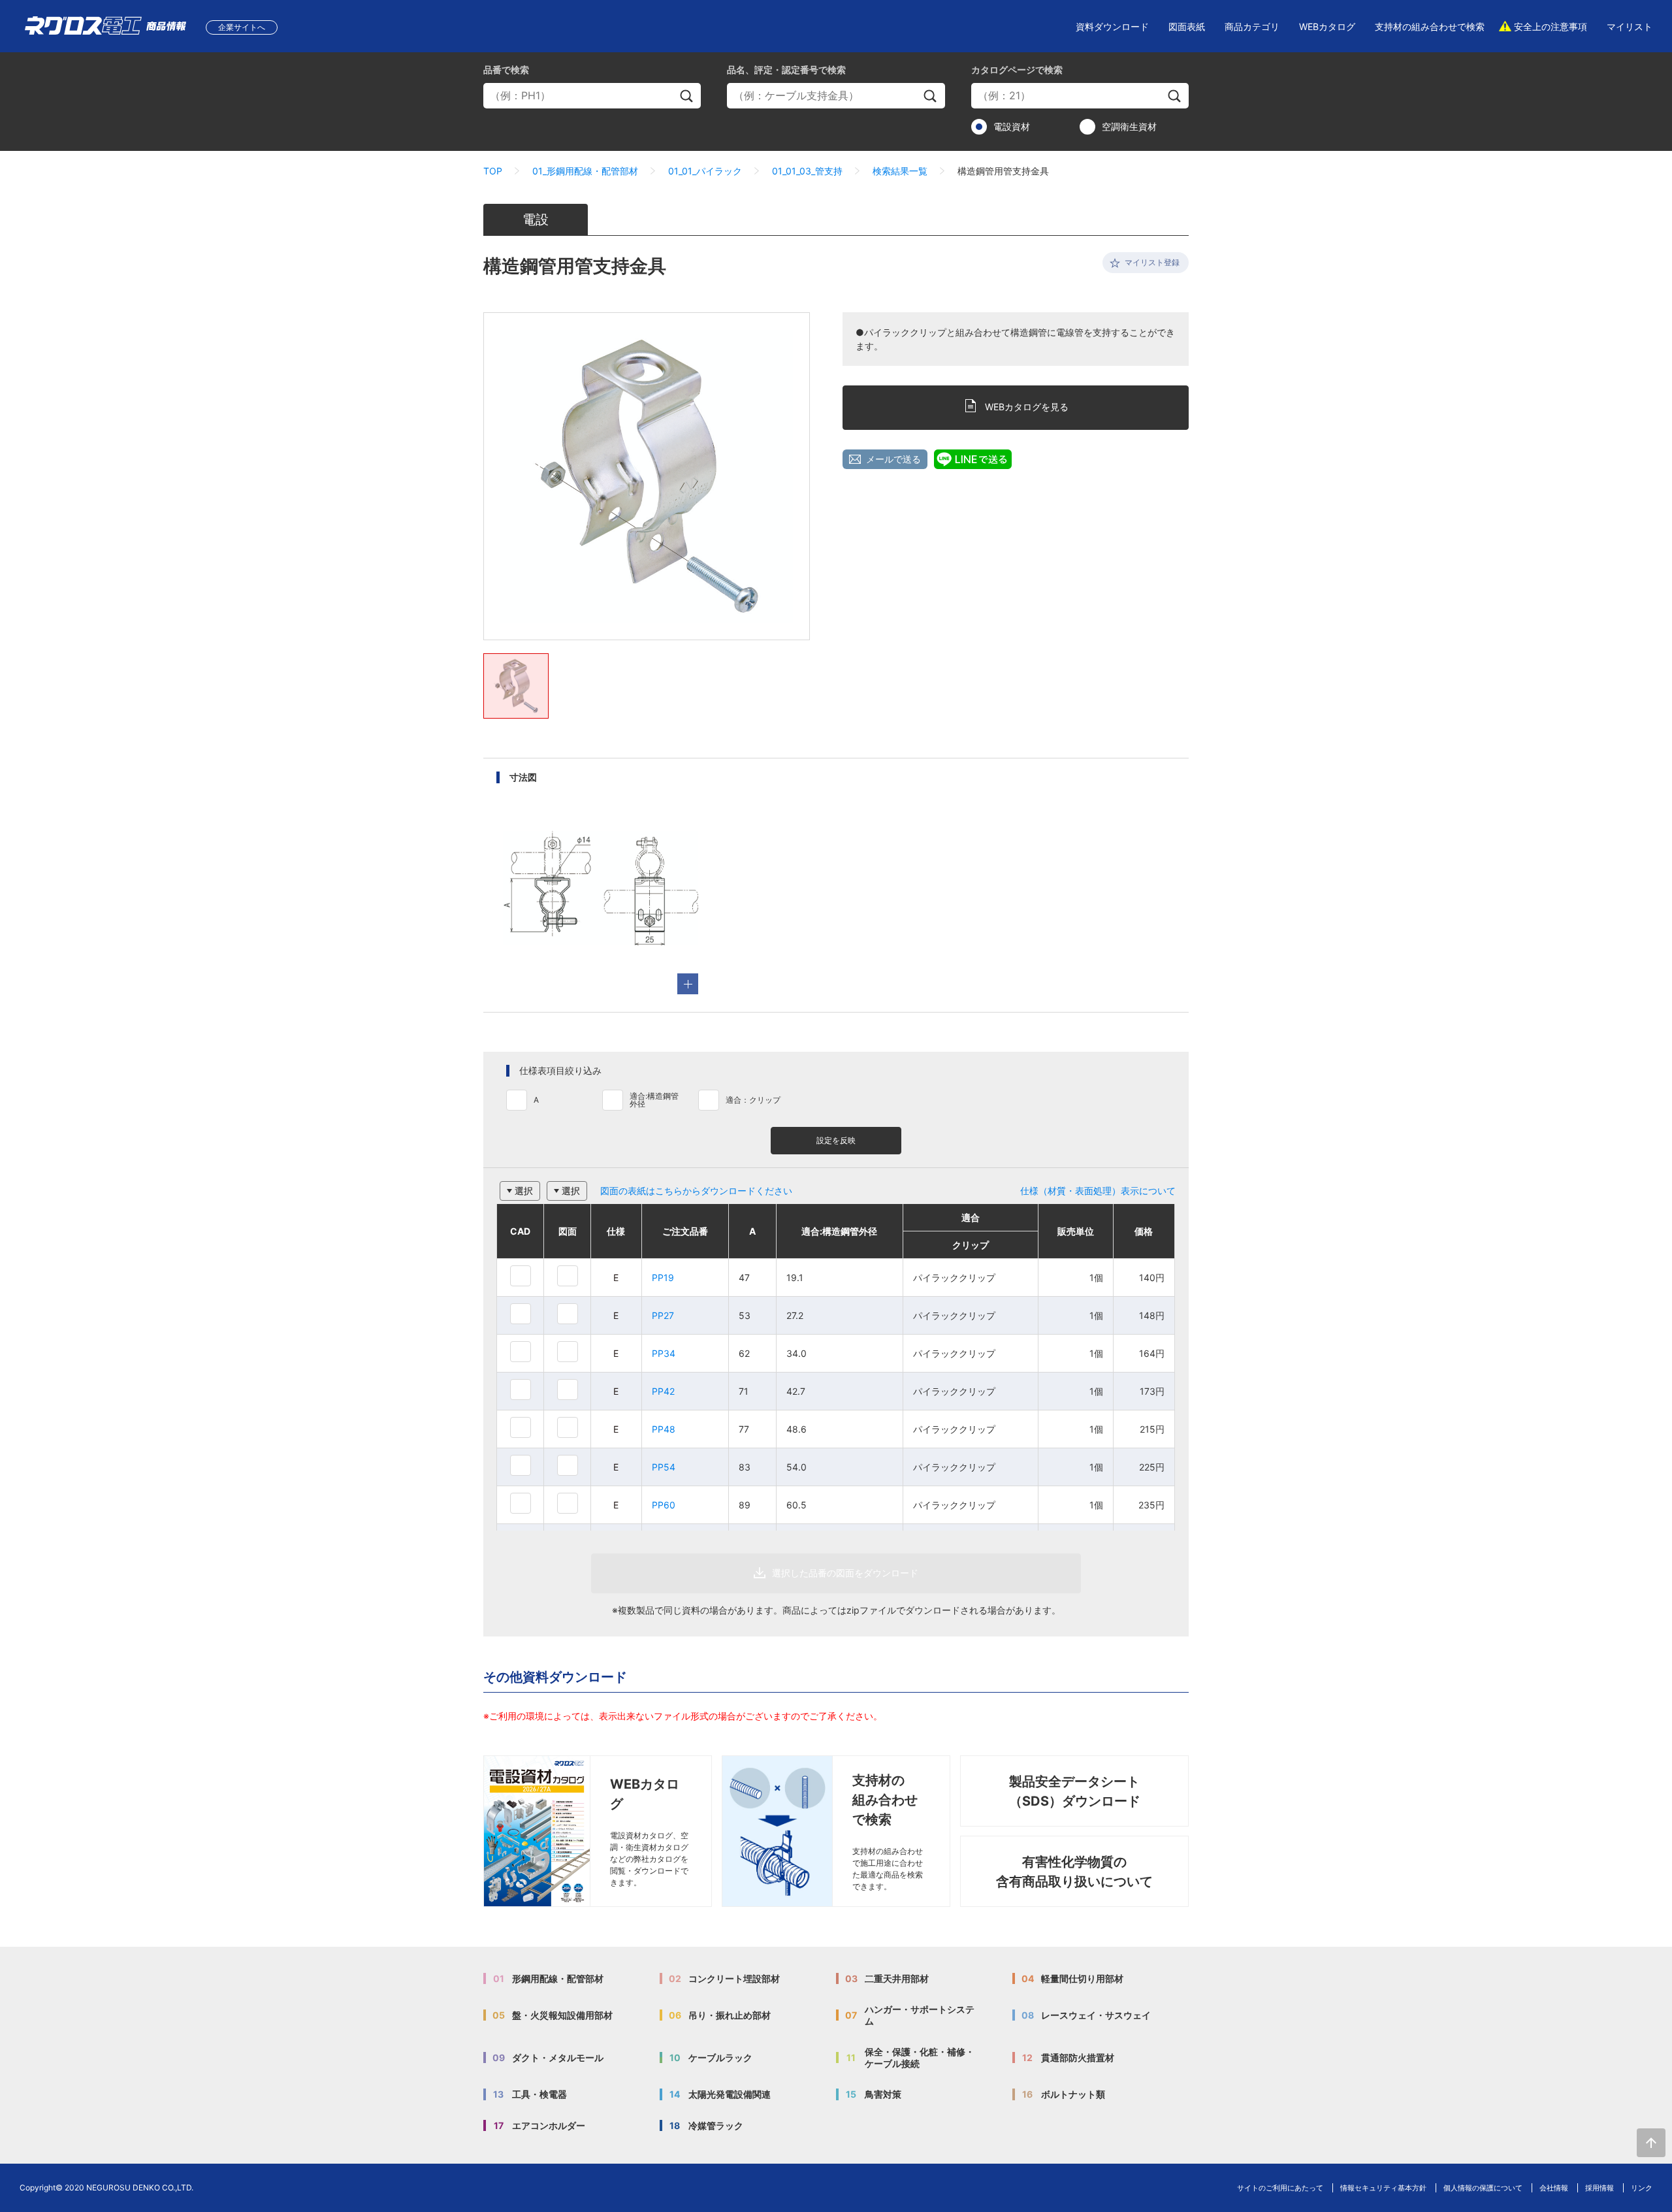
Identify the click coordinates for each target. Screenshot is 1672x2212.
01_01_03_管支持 (807, 171)
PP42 (663, 1391)
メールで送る (893, 459)
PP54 (664, 1467)
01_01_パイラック (705, 171)
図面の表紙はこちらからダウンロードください (696, 1191)
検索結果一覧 (900, 171)
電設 (536, 220)
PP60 (664, 1505)
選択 (524, 1191)
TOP (493, 171)
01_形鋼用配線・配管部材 (585, 171)
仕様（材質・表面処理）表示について (1098, 1191)
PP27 (663, 1315)
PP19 (663, 1277)
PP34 (664, 1353)
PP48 (664, 1429)
